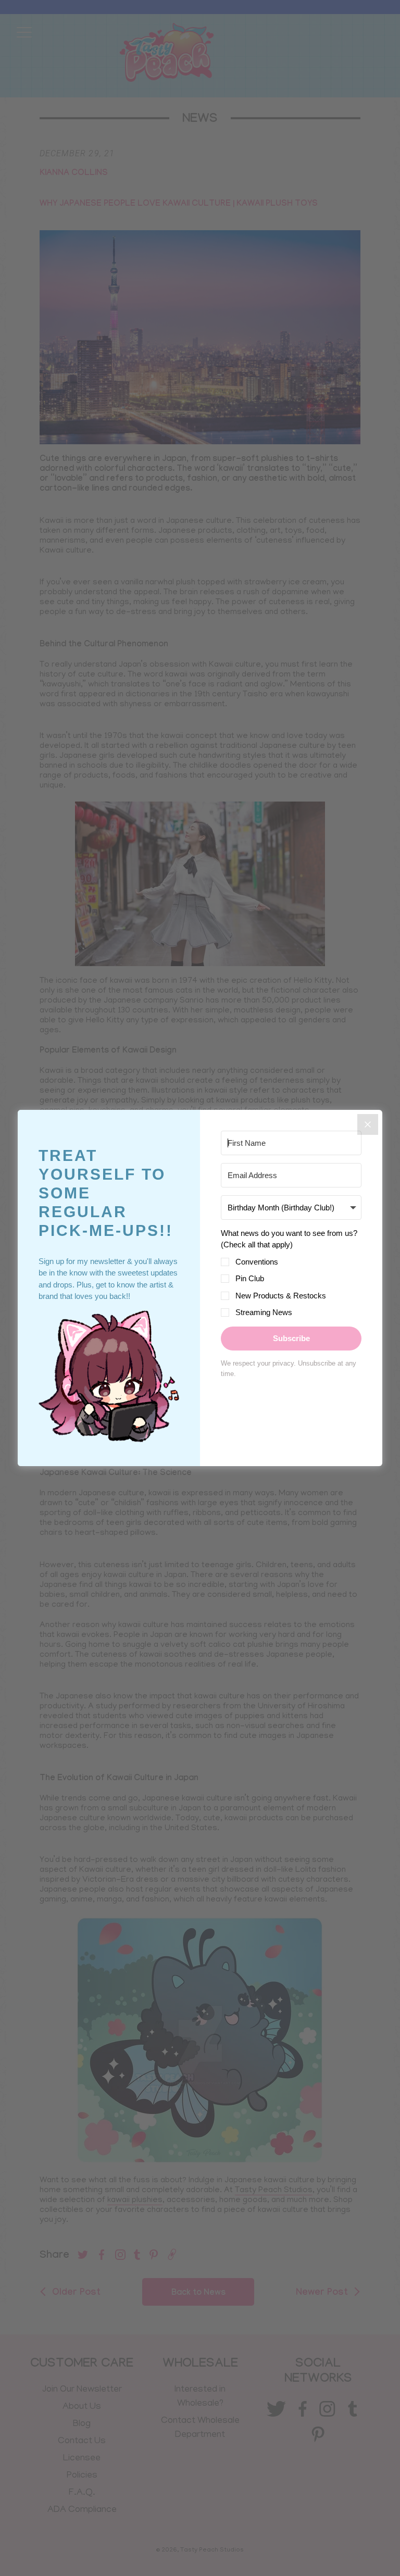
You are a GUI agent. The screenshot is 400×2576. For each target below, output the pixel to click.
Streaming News (264, 1312)
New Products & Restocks (281, 1296)
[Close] (368, 1124)
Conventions (257, 1262)
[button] (109, 1378)
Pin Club (250, 1278)
